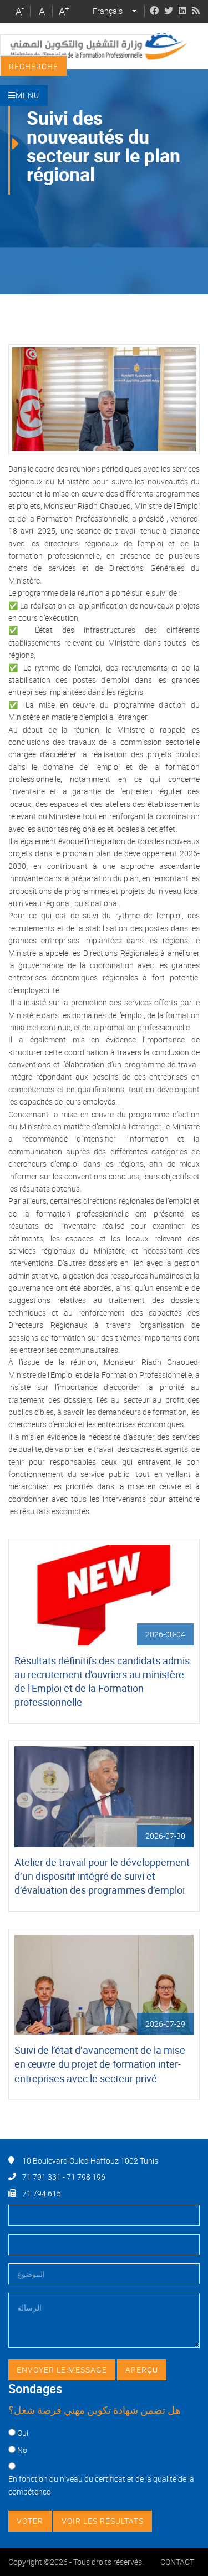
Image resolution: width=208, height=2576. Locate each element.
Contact (177, 2562)
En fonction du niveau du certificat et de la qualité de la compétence (101, 2485)
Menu (27, 95)
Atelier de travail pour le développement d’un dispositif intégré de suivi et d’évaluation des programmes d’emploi (102, 1876)
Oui (23, 2433)
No (22, 2450)
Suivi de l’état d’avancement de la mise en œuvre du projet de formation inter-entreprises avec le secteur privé (100, 2064)
